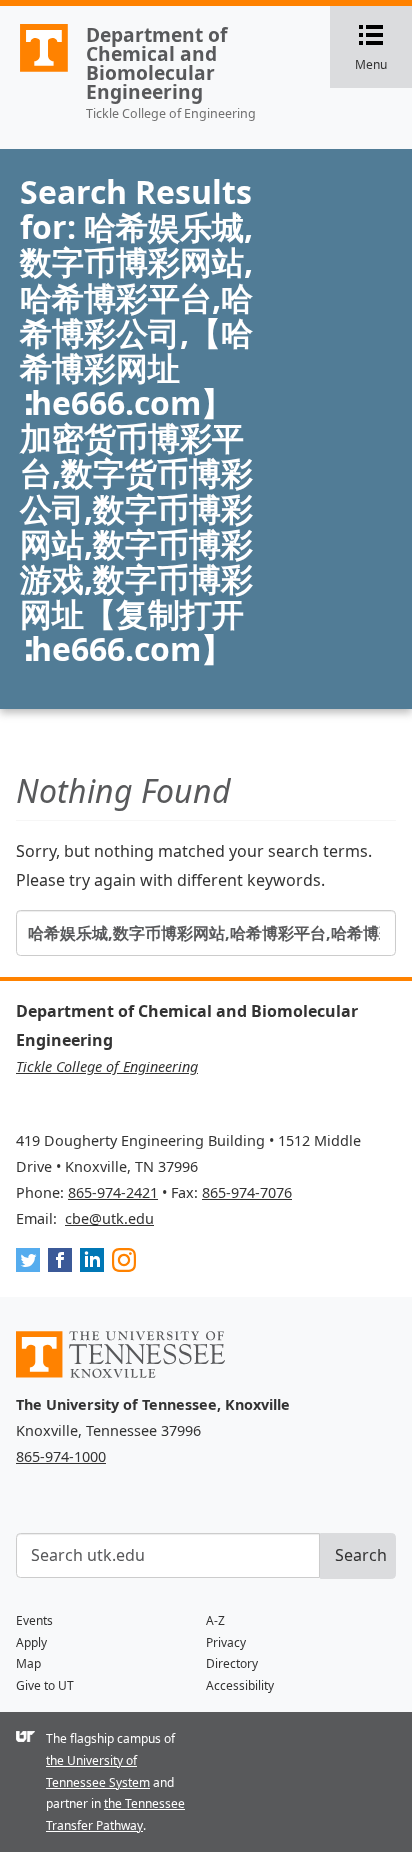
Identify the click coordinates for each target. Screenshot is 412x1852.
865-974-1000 (61, 1456)
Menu (383, 48)
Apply (31, 1642)
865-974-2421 (113, 1192)
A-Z (215, 1620)
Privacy (226, 1642)
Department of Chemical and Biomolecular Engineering (156, 63)
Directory (232, 1663)
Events (34, 1620)
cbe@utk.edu (109, 1218)
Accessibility (240, 1685)
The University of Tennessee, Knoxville (35, 71)
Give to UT (45, 1685)
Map (28, 1663)
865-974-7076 (247, 1192)
